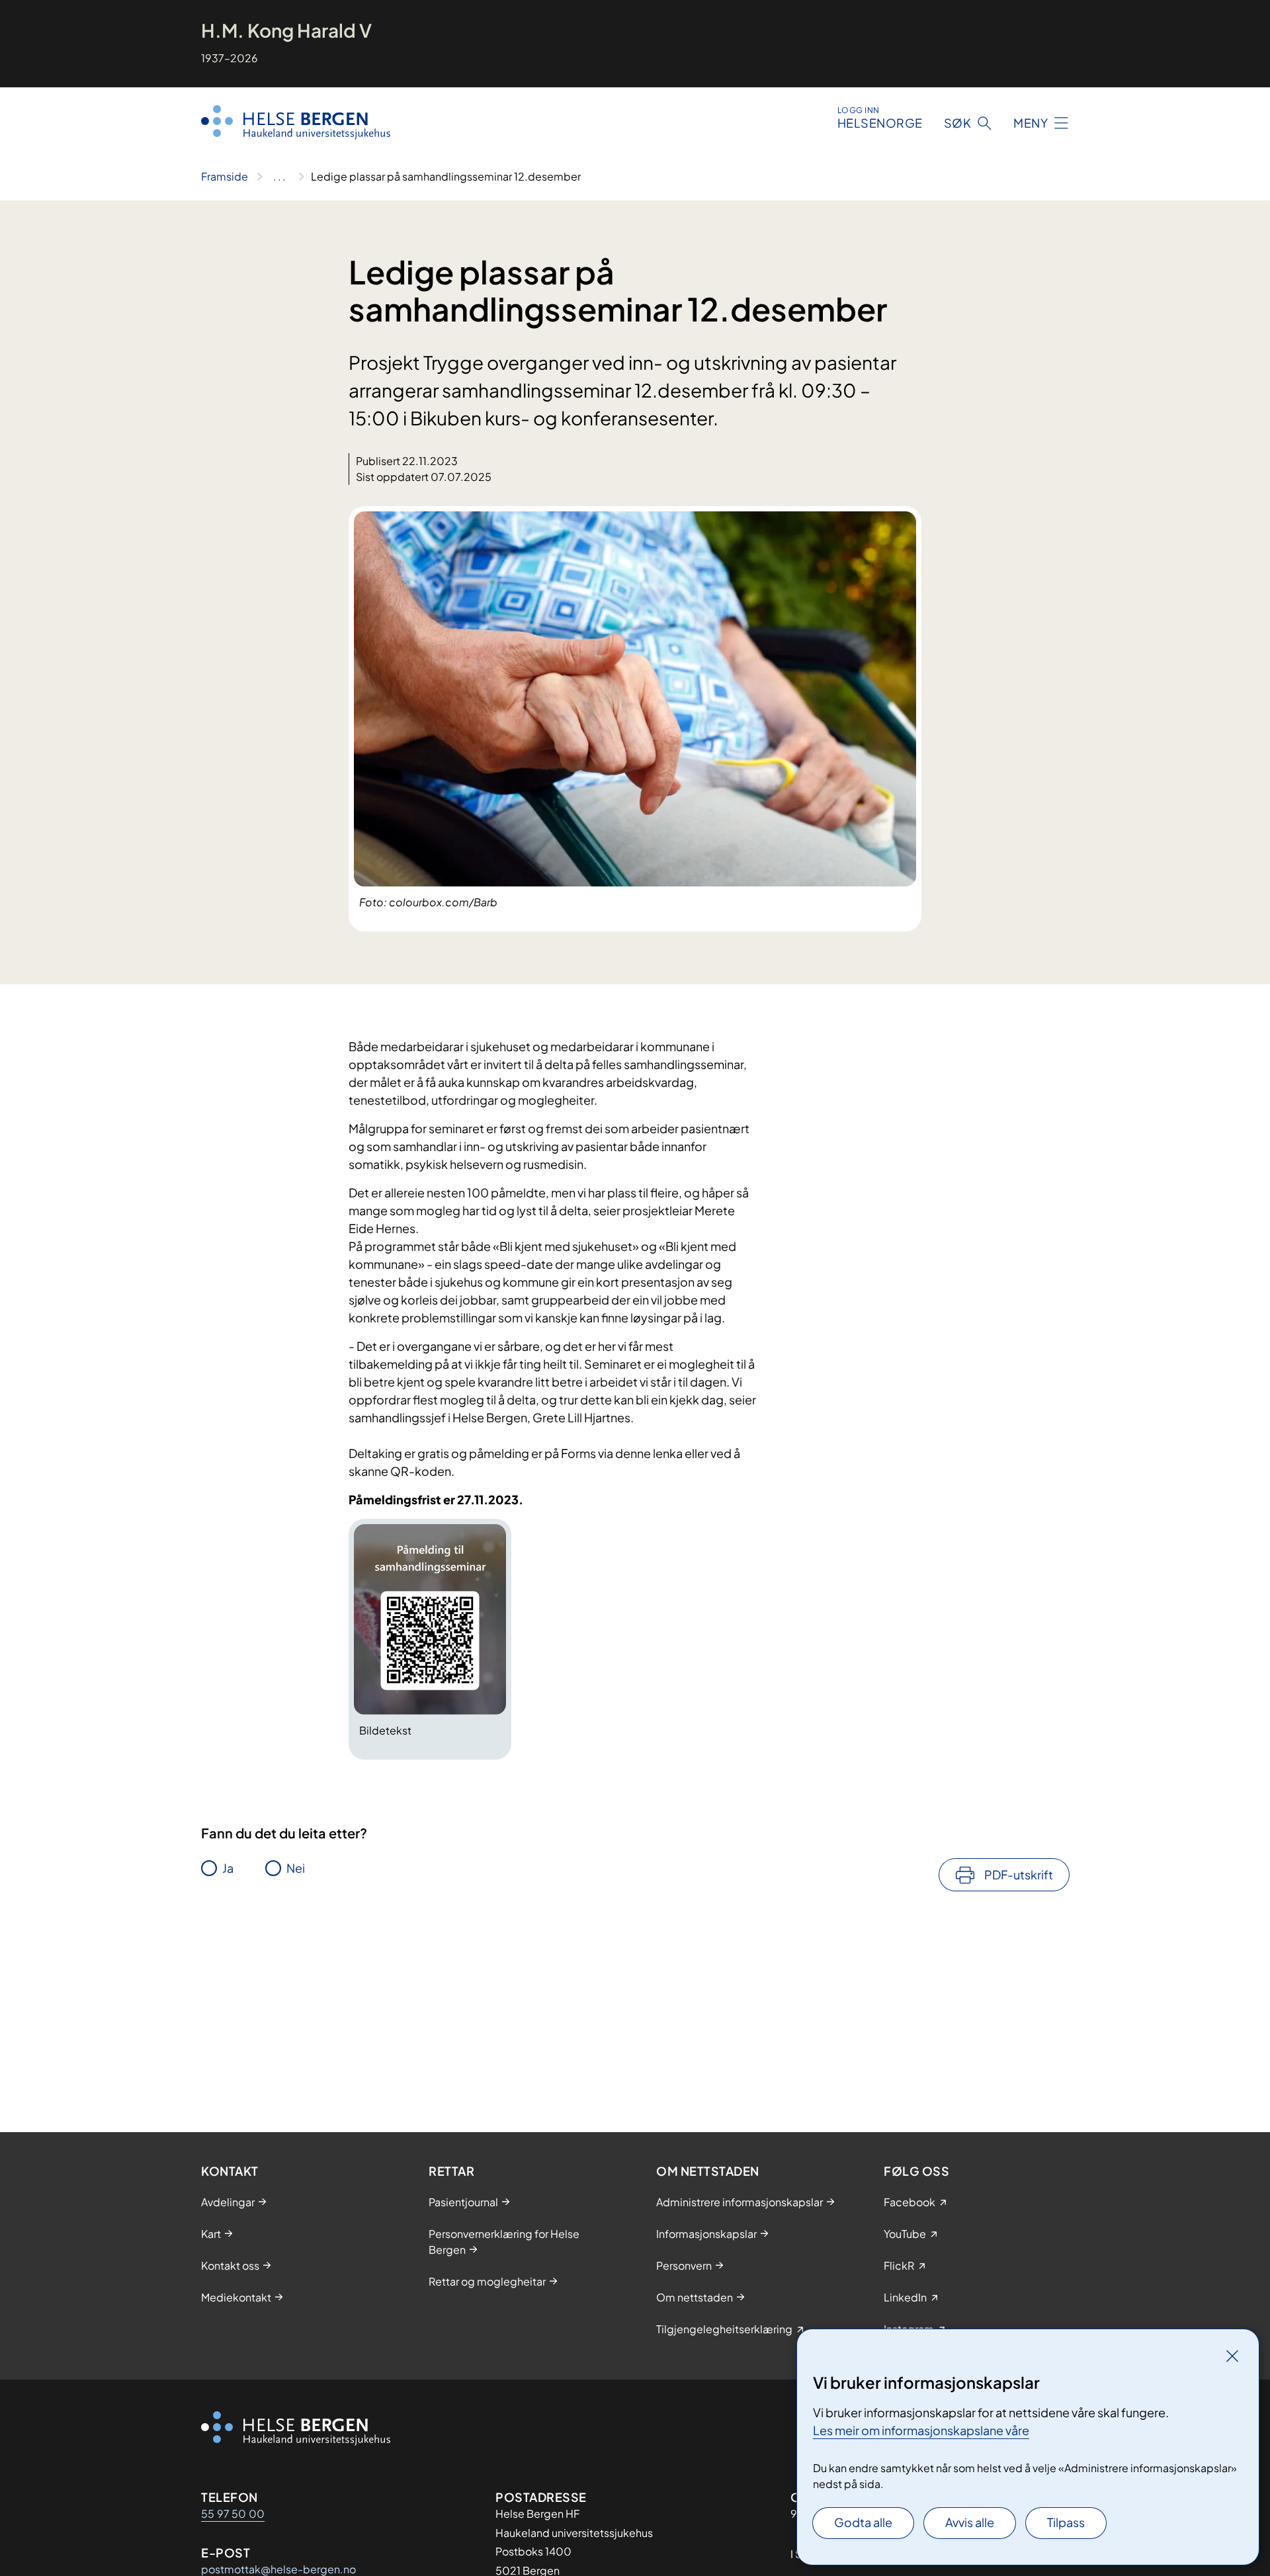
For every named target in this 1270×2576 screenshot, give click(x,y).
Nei (296, 1868)
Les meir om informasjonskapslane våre (921, 2430)
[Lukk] (1232, 2356)
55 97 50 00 (233, 2513)
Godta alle (863, 2522)
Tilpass (1066, 2522)
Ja (228, 1868)
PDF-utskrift (1019, 1874)
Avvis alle (970, 2522)
